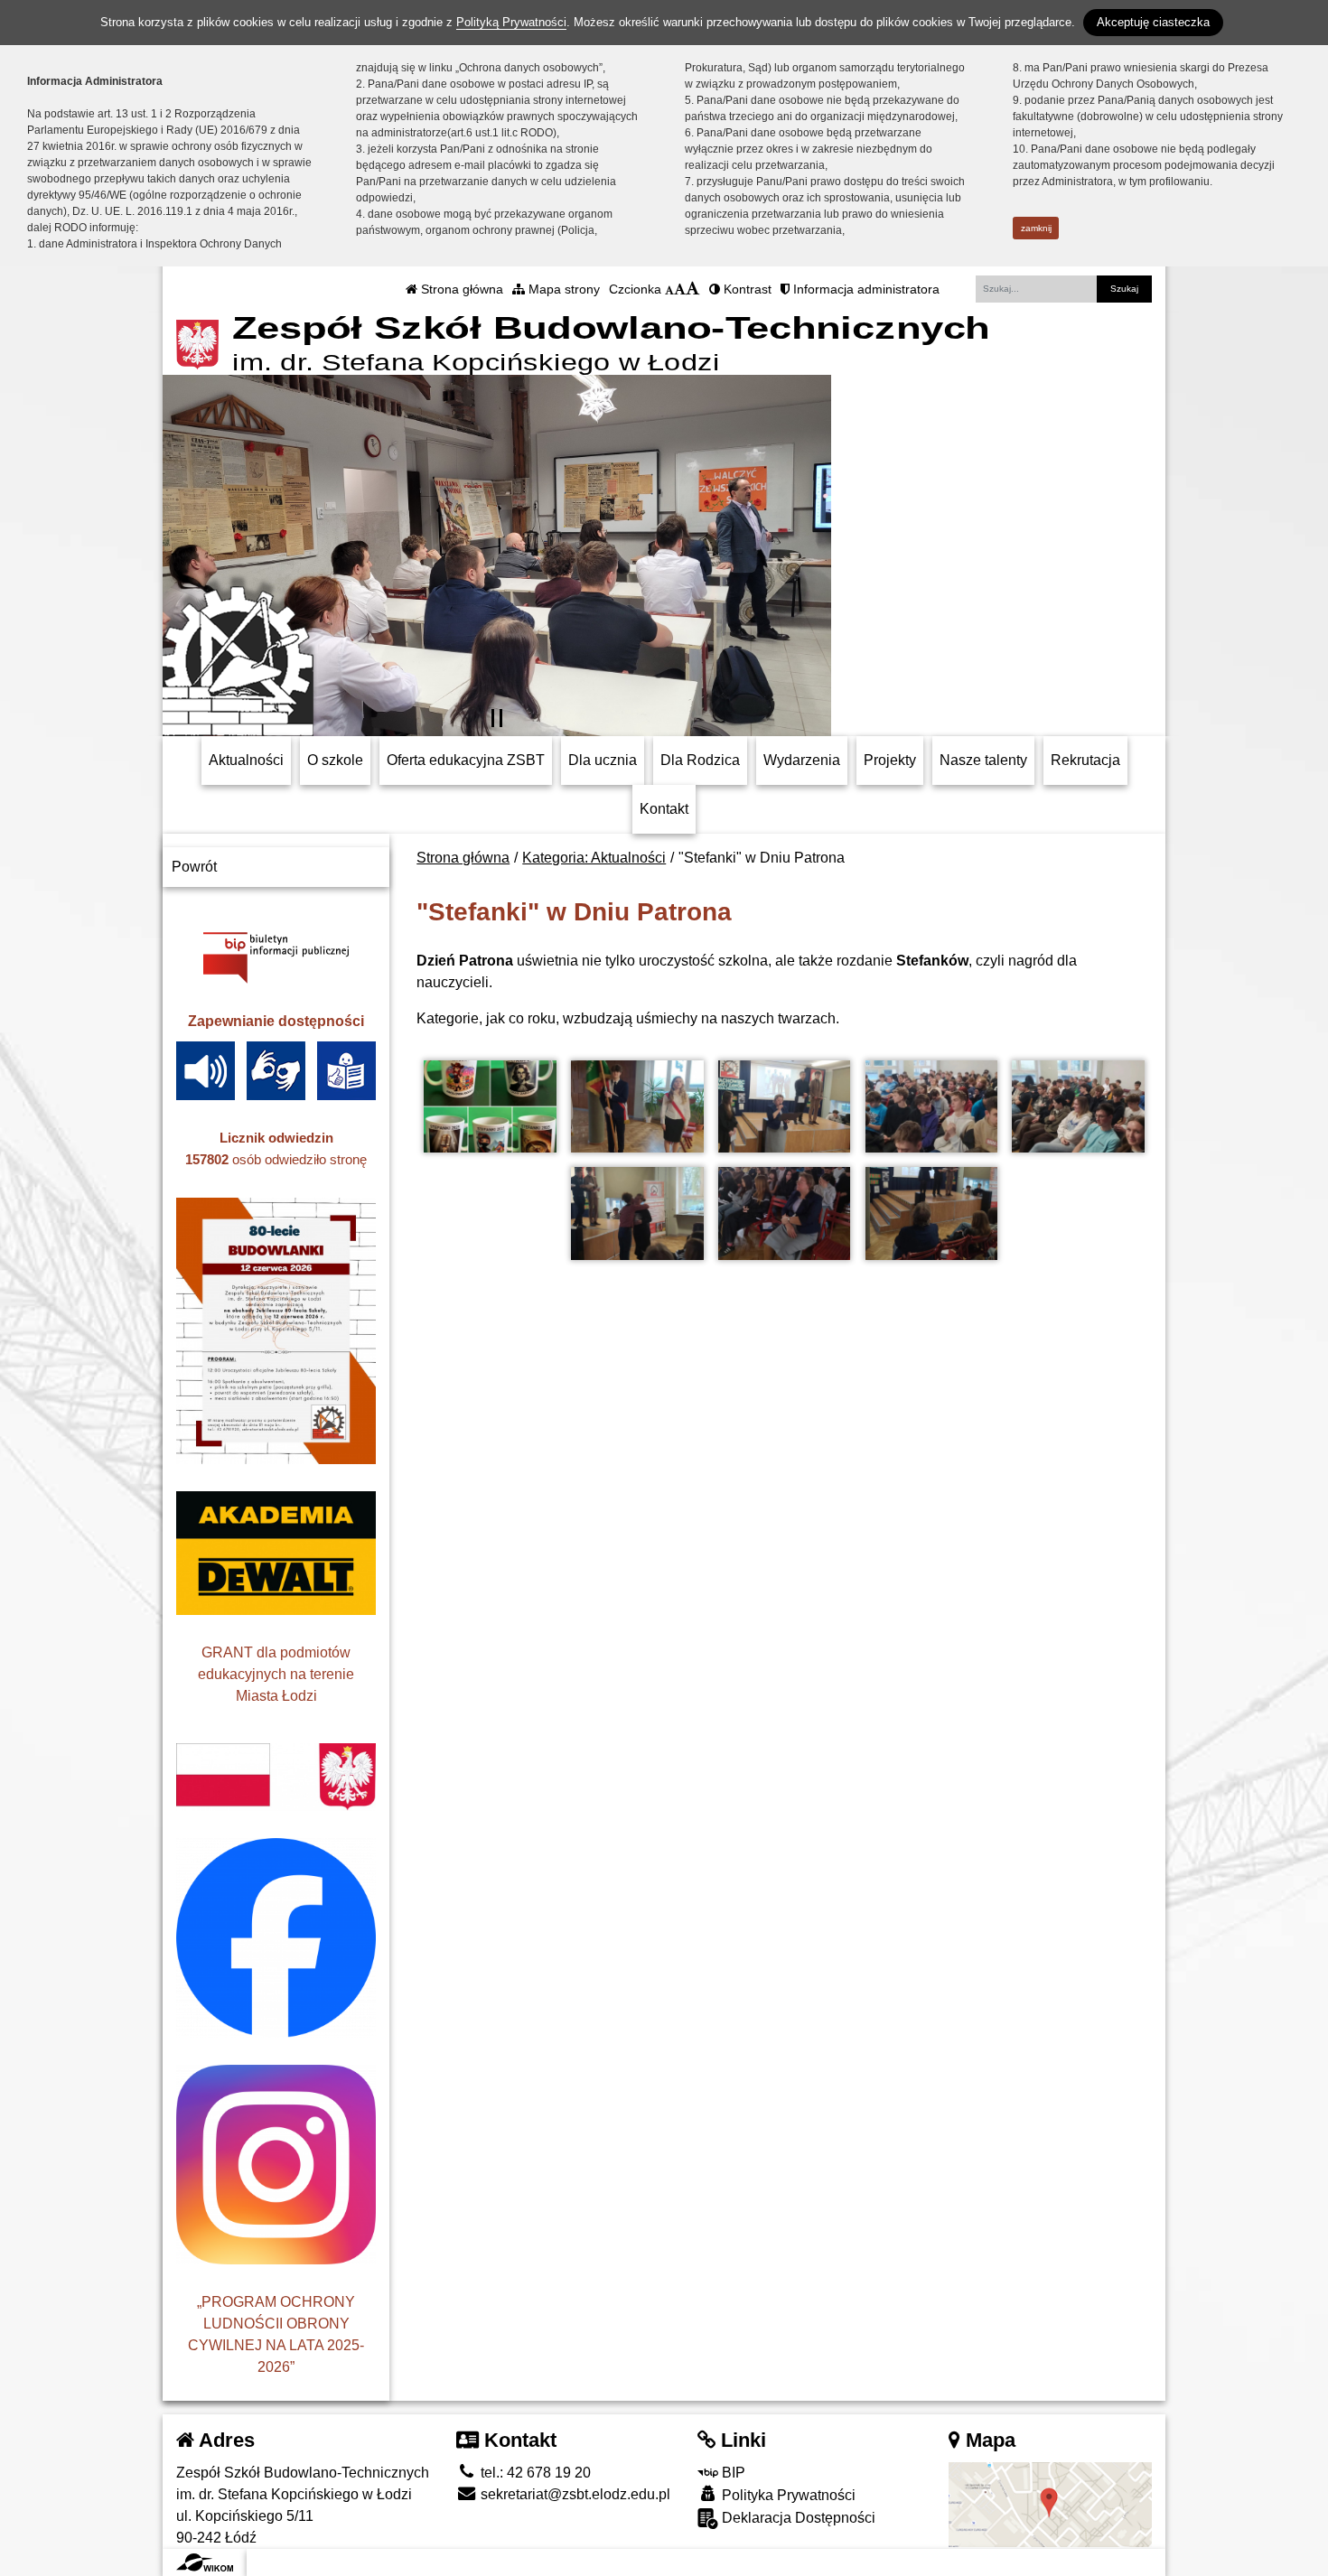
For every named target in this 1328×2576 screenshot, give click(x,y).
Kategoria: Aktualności (594, 858)
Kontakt (664, 809)
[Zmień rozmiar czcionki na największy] (693, 289)
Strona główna (460, 289)
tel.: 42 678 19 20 (534, 2473)
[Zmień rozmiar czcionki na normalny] (669, 289)
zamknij (1036, 228)
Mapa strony (562, 289)
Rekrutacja (1085, 760)
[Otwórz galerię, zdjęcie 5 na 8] (1078, 1107)
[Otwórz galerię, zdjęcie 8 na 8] (931, 1213)
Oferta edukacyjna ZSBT (466, 760)
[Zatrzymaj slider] (497, 718)
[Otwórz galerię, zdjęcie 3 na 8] (784, 1107)
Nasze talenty (983, 760)
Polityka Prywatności (787, 2495)
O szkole (335, 760)
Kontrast (746, 289)
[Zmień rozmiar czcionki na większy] (680, 289)
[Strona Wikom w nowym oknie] (205, 2562)
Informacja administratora (865, 289)
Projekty (890, 760)
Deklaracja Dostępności (797, 2518)
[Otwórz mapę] (1050, 2503)
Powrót (194, 867)
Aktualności (246, 760)
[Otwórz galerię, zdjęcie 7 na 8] (784, 1213)
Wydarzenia (802, 760)
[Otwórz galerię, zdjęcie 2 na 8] (637, 1107)
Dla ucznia (603, 760)
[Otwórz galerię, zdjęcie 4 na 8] (931, 1107)
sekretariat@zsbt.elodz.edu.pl (574, 2494)
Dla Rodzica (700, 760)
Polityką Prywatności (511, 22)
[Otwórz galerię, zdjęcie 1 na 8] (490, 1107)
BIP (732, 2473)
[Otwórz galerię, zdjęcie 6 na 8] (637, 1213)
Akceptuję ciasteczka (1153, 22)
